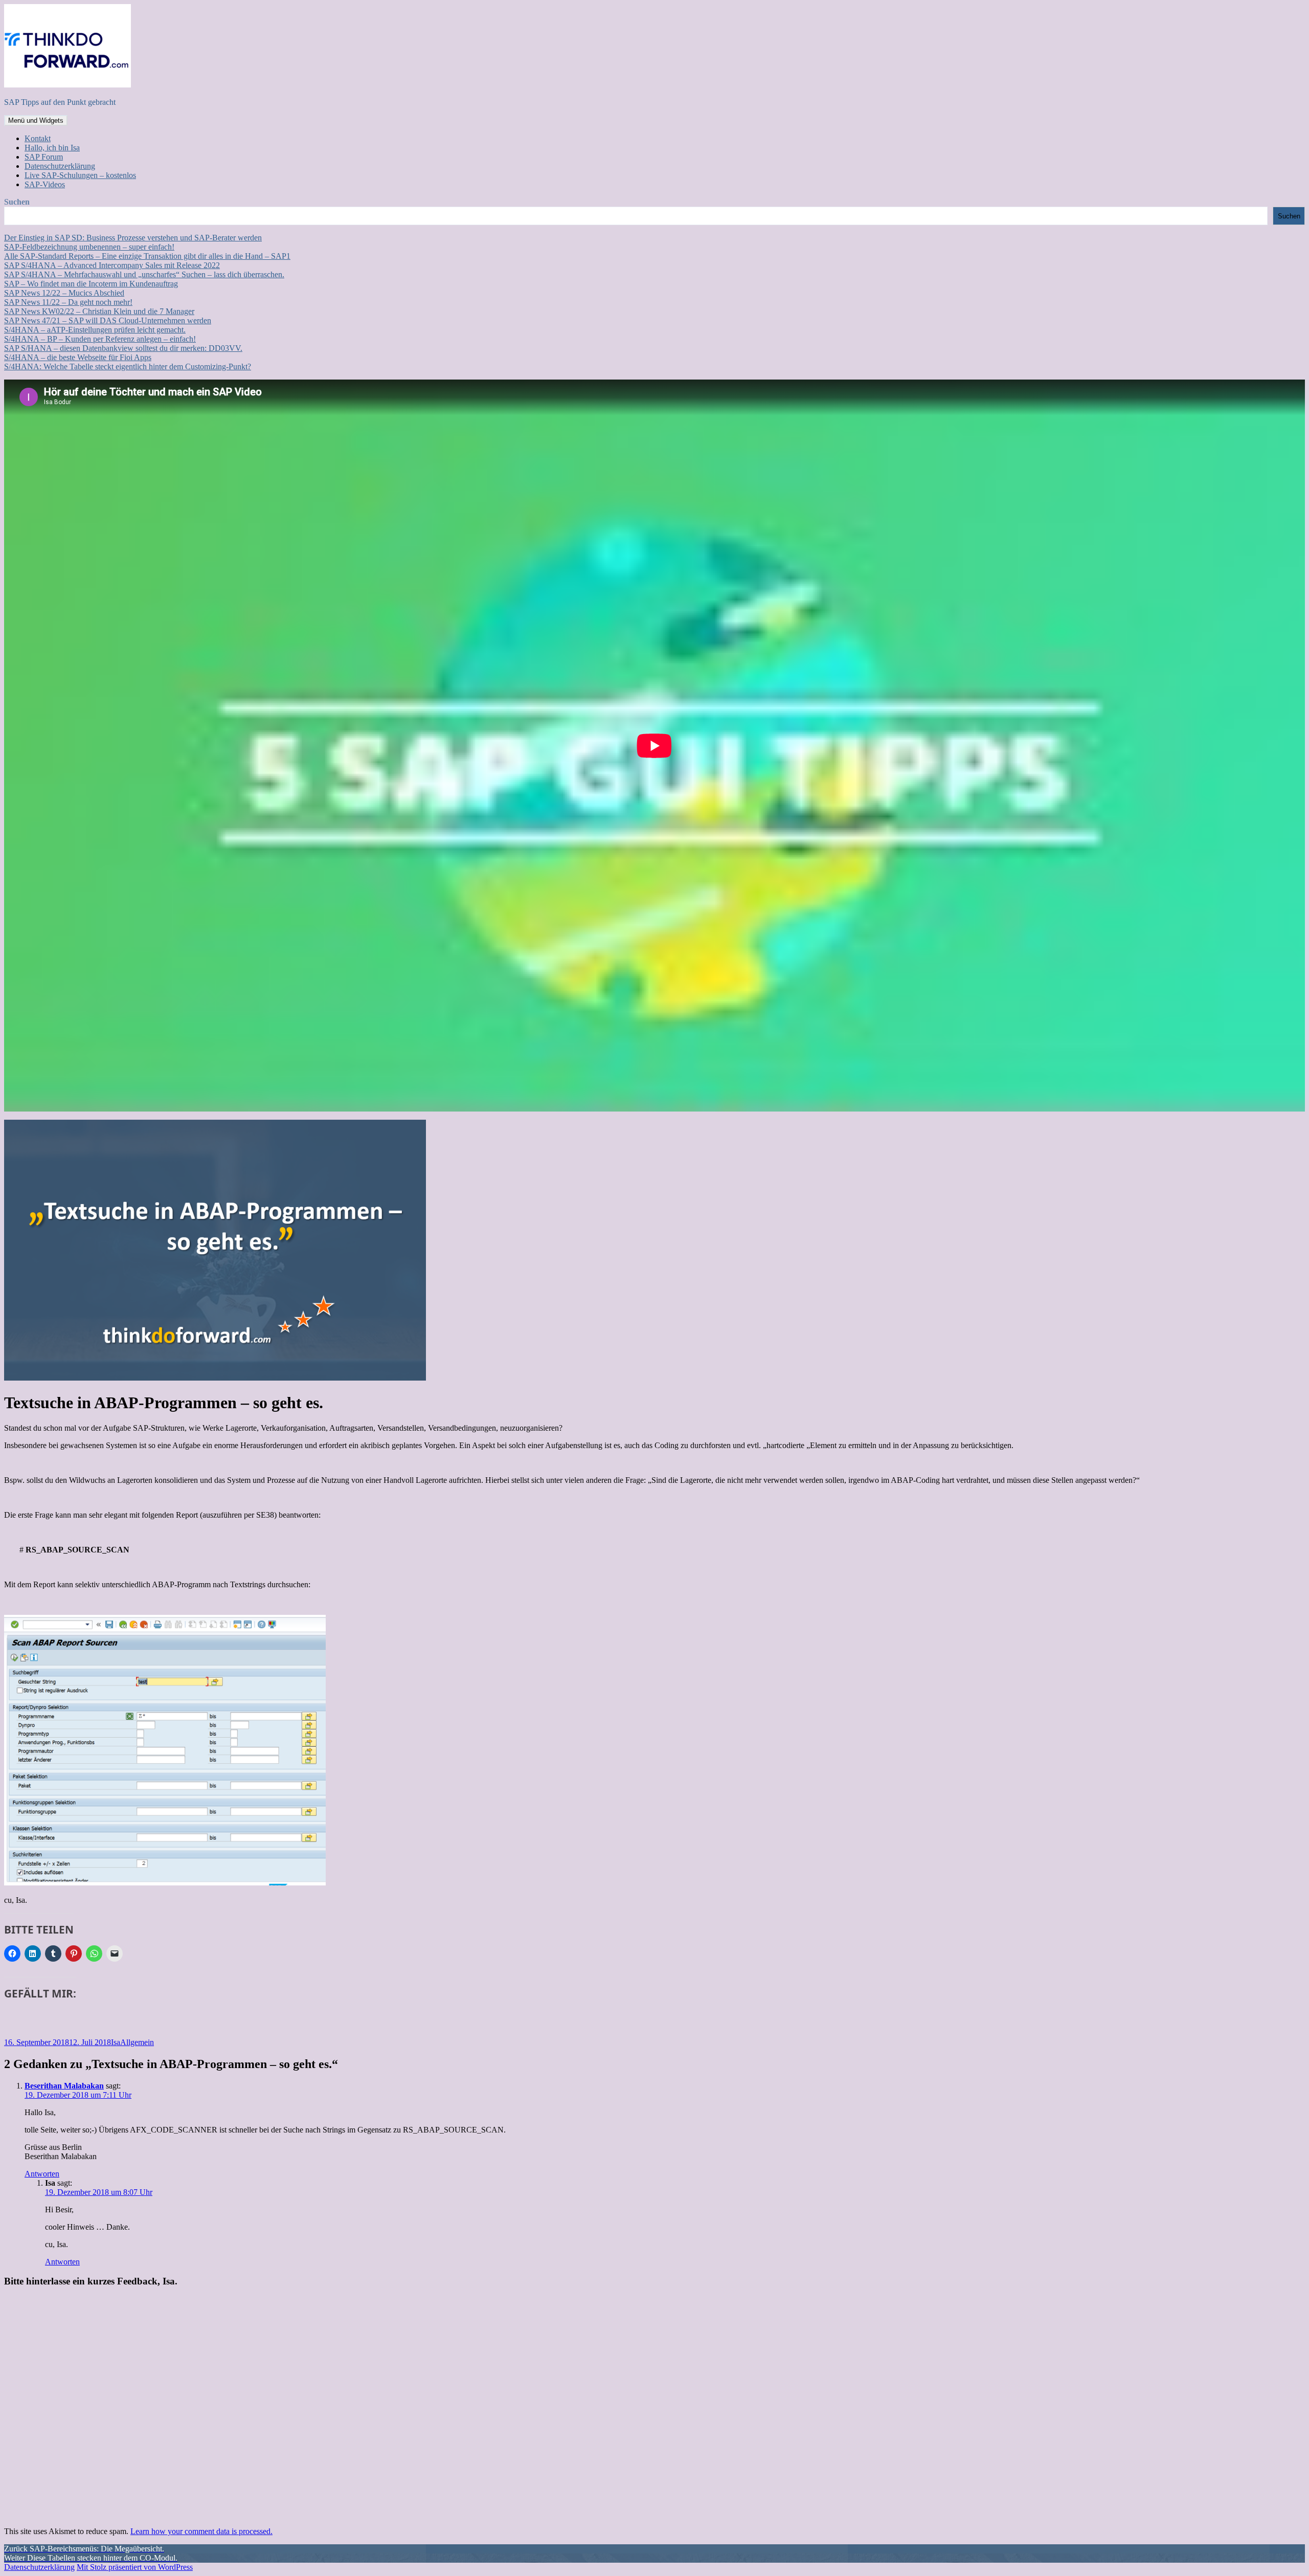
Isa (116, 2042)
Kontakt (38, 138)
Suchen (17, 202)
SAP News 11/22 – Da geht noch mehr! (68, 302)
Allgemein (137, 2042)
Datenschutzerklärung (60, 166)
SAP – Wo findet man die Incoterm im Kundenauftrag (91, 284)
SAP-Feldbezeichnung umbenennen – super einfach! (89, 247)
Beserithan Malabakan (64, 2086)
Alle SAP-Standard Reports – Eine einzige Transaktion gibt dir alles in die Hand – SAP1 (147, 256)
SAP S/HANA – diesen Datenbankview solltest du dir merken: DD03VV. (123, 348)
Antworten (42, 2174)
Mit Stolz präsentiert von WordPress (135, 2567)
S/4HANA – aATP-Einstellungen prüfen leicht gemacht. (95, 330)
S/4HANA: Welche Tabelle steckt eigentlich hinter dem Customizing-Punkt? (128, 367)
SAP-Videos (45, 184)
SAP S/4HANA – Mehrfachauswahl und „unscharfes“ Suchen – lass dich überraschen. (144, 274)
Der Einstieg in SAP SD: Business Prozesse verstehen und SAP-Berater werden (133, 238)
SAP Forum (44, 157)
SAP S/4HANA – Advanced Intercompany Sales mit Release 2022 (112, 265)
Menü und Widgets (36, 120)
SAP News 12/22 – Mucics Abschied (64, 293)
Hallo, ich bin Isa (52, 148)
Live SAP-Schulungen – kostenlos (80, 175)
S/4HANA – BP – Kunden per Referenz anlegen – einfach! (100, 339)
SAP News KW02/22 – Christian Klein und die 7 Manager (99, 311)
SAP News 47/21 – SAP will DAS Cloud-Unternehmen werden (108, 320)
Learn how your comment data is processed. (201, 2531)
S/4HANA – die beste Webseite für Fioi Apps (78, 357)
